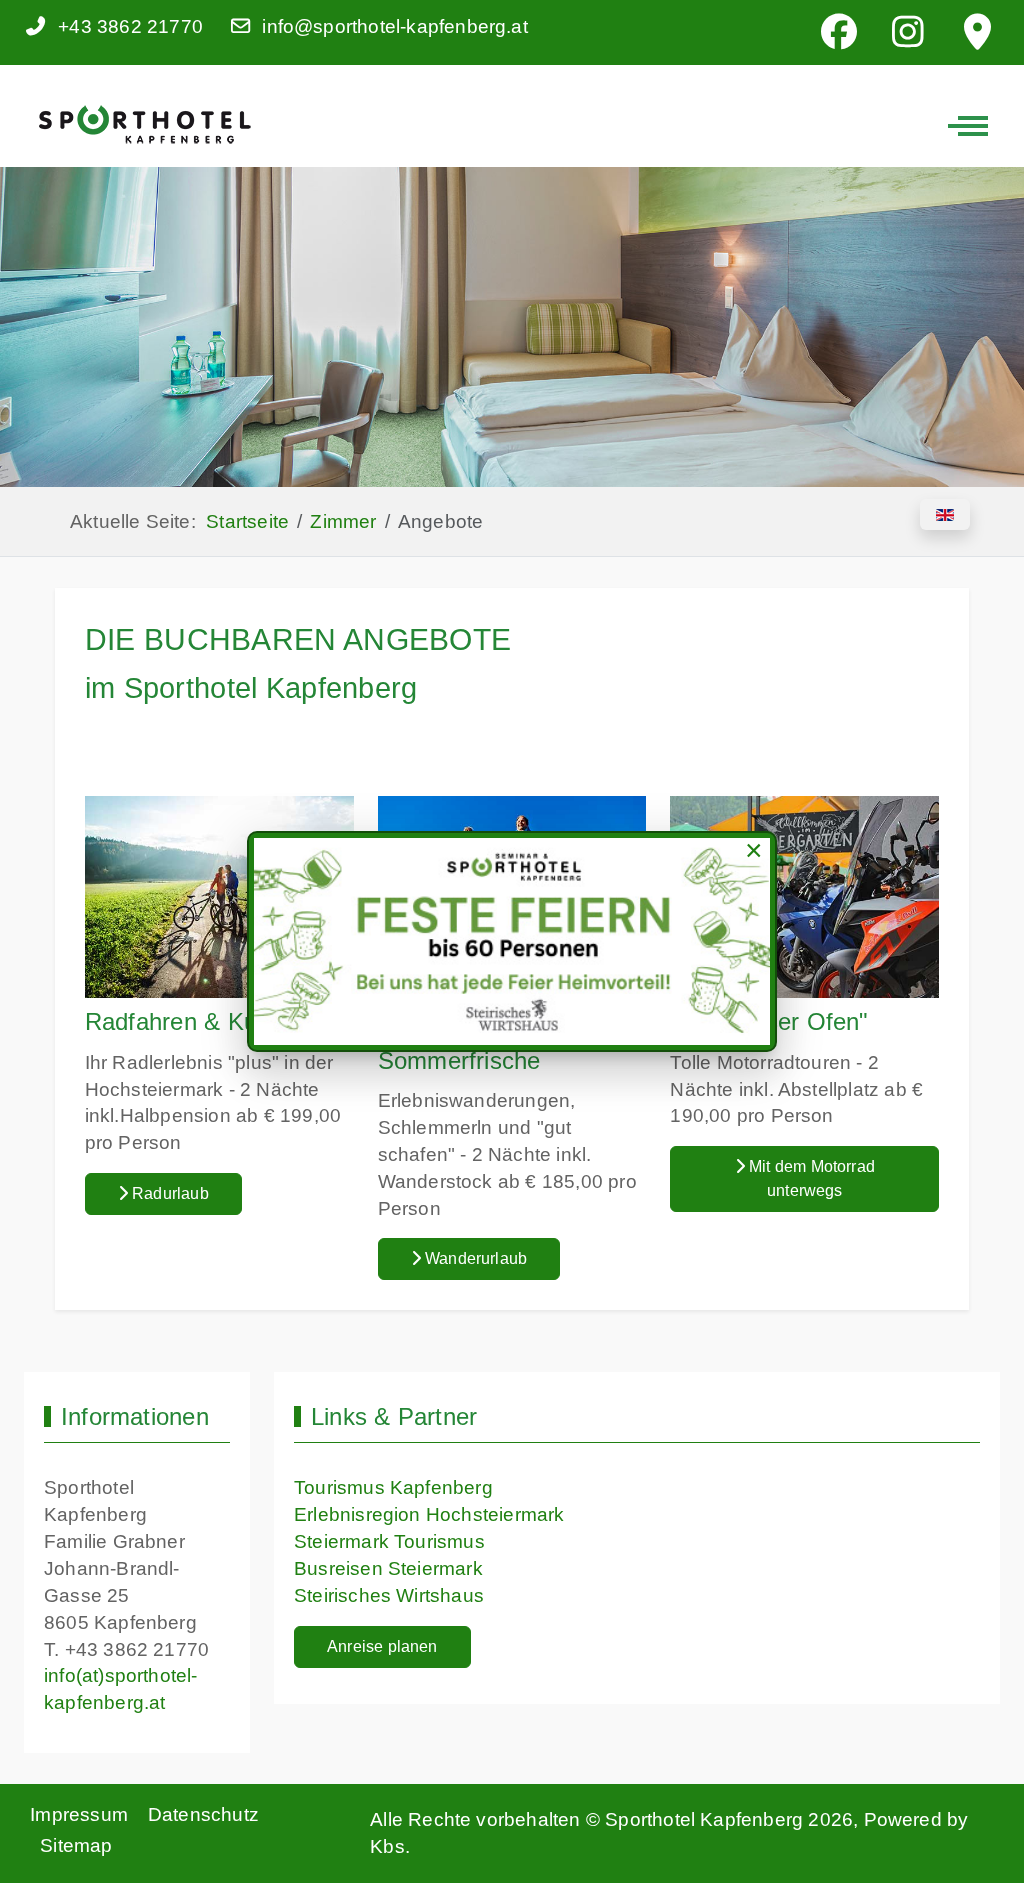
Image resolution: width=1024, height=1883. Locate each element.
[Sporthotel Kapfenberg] (144, 124)
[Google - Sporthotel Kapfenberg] (977, 32)
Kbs (387, 1846)
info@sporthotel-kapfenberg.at (395, 26)
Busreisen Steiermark (388, 1568)
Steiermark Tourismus (389, 1541)
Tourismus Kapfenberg (393, 1487)
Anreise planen (382, 1646)
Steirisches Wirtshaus (389, 1595)
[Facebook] (839, 32)
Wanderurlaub (474, 1258)
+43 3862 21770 (130, 26)
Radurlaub (168, 1193)
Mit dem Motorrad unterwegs (810, 1178)
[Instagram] (908, 32)
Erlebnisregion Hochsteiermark (429, 1514)
